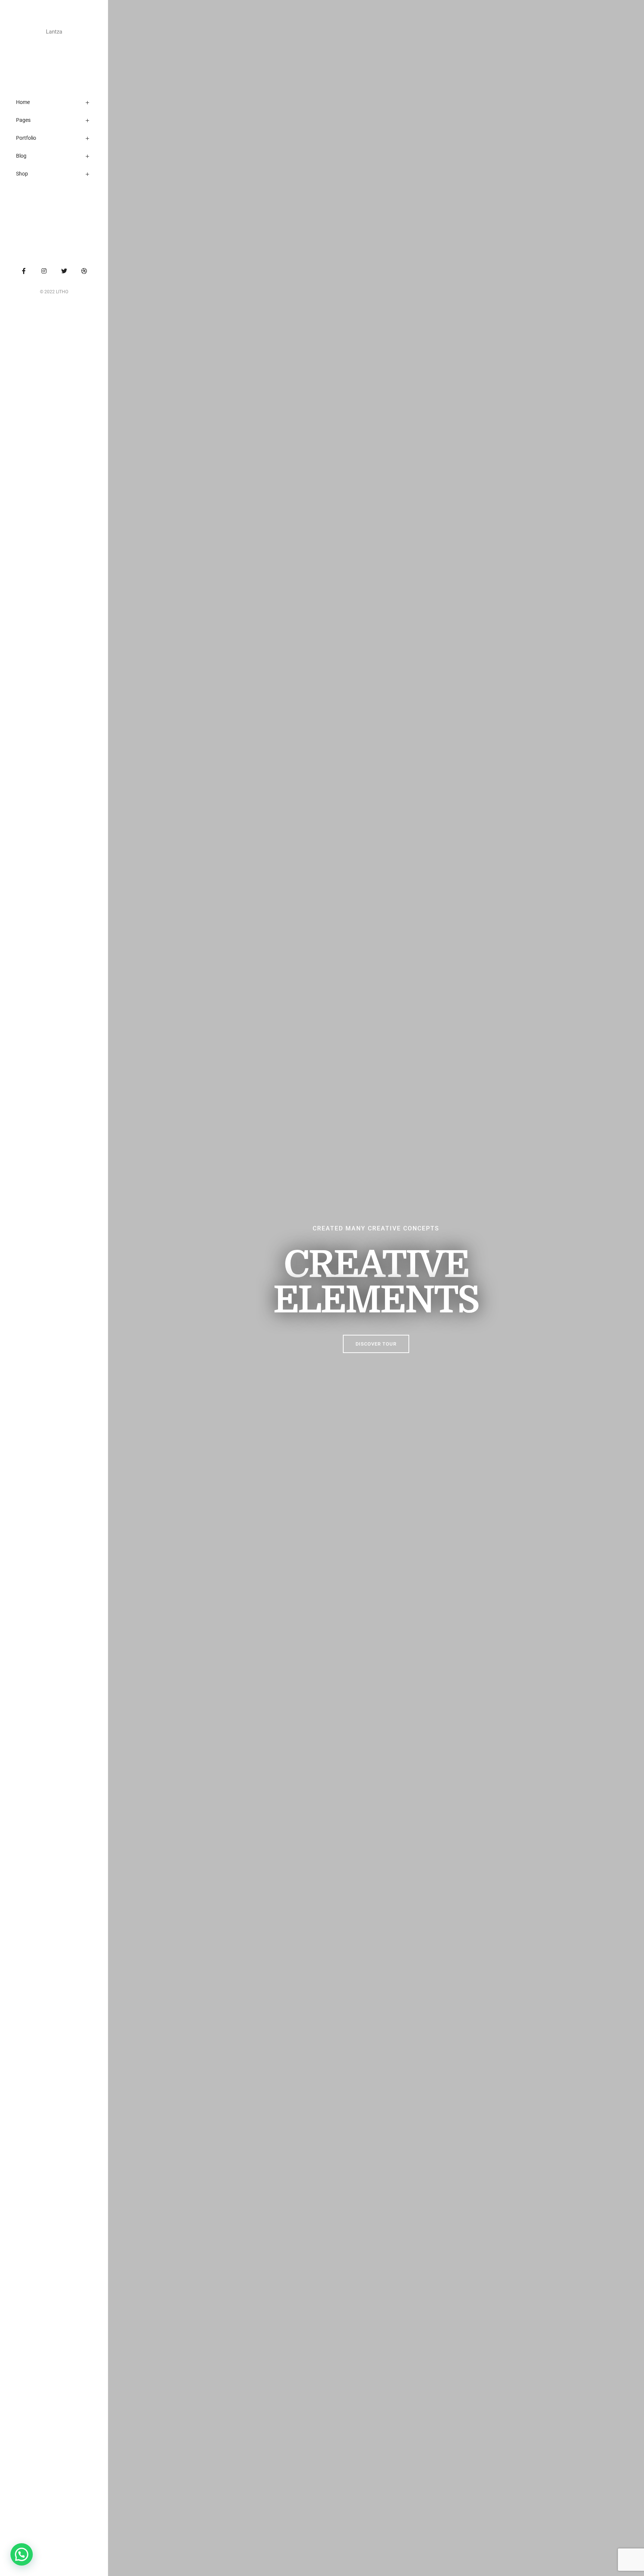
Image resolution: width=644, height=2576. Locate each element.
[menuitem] (61, 104)
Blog (21, 156)
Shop (22, 174)
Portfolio (26, 138)
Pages (23, 120)
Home (23, 102)
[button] (376, 1344)
